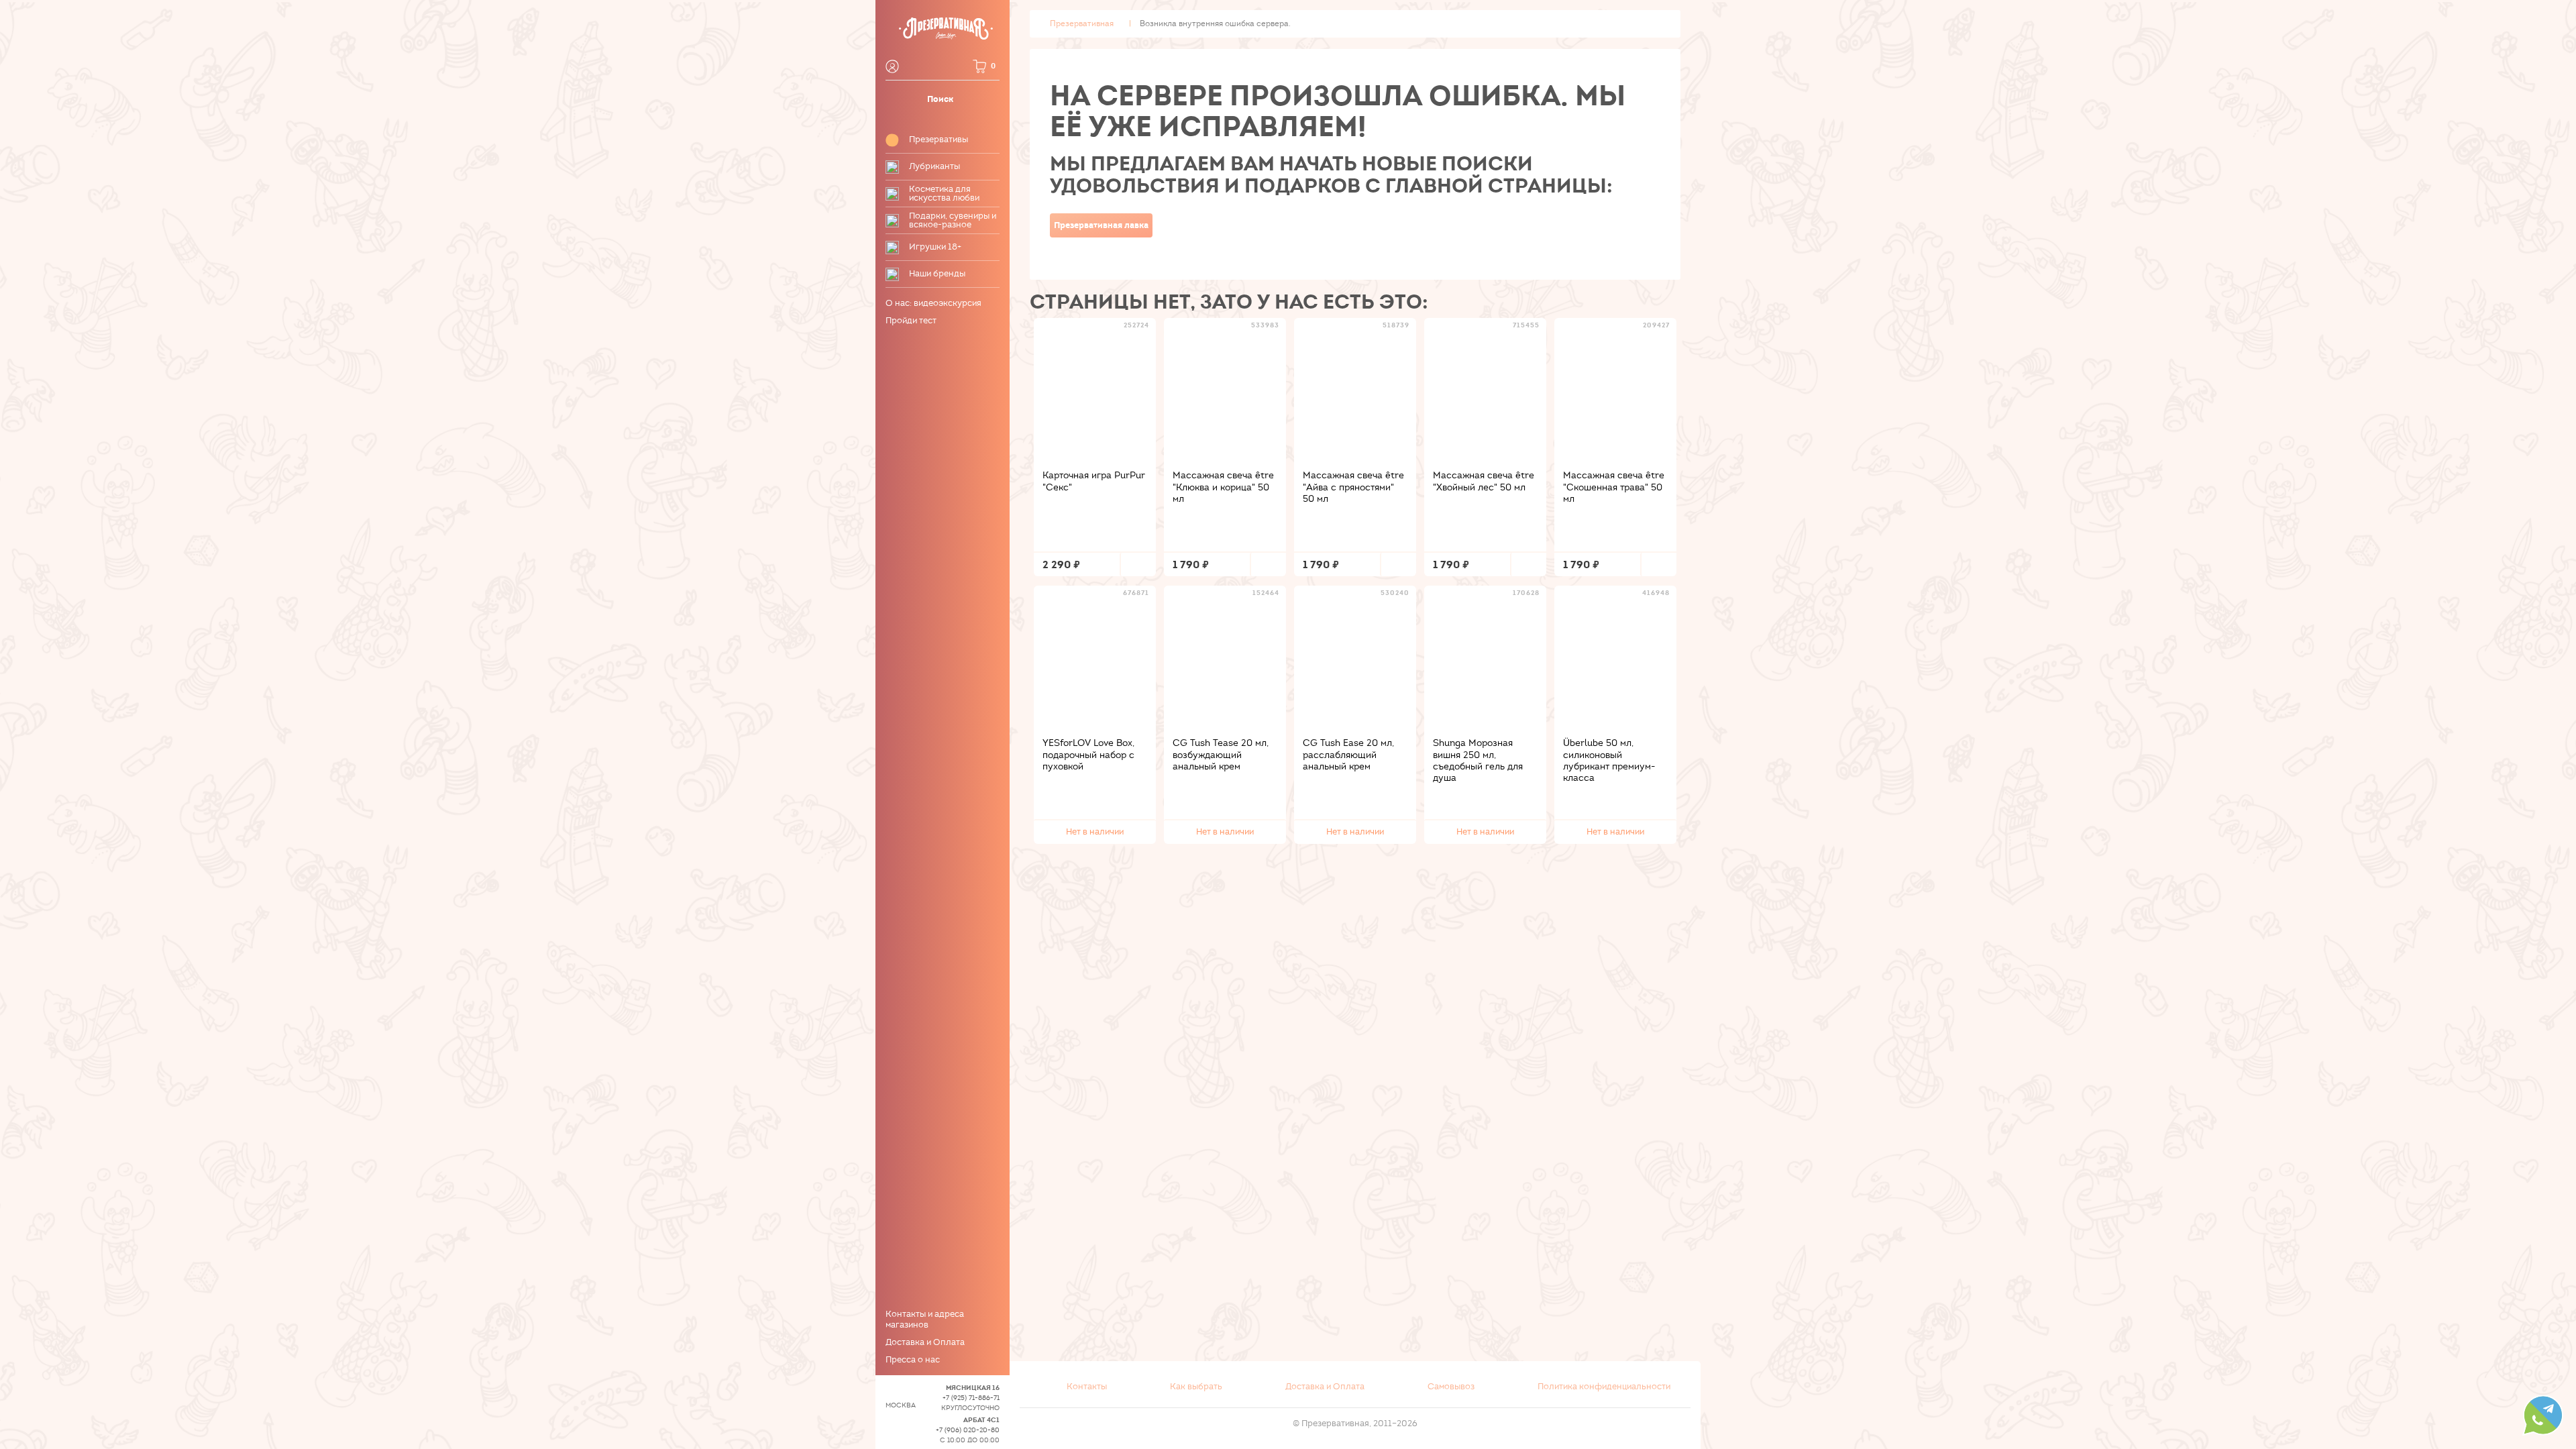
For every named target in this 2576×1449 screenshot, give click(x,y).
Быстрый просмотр (1095, 388)
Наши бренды (937, 274)
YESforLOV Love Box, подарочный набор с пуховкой (1088, 755)
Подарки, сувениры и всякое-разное (953, 221)
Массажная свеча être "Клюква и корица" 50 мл (1223, 487)
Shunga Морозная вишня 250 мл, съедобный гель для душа (1478, 760)
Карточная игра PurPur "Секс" (1094, 481)
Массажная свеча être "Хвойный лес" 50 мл (1484, 481)
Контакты (1087, 1387)
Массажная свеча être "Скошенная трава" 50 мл (1614, 487)
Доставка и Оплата (925, 1342)
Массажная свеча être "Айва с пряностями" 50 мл (1353, 487)
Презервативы (938, 140)
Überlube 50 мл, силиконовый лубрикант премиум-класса (1609, 760)
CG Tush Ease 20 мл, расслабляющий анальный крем (1348, 755)
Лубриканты (934, 167)
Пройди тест (911, 321)
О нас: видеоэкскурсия (933, 303)
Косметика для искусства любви (944, 194)
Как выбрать (1196, 1387)
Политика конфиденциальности (1604, 1387)
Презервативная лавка (1101, 225)
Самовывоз (1451, 1387)
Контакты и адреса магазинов (925, 1320)
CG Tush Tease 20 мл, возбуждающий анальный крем (1221, 755)
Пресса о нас (913, 1360)
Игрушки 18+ (935, 247)
